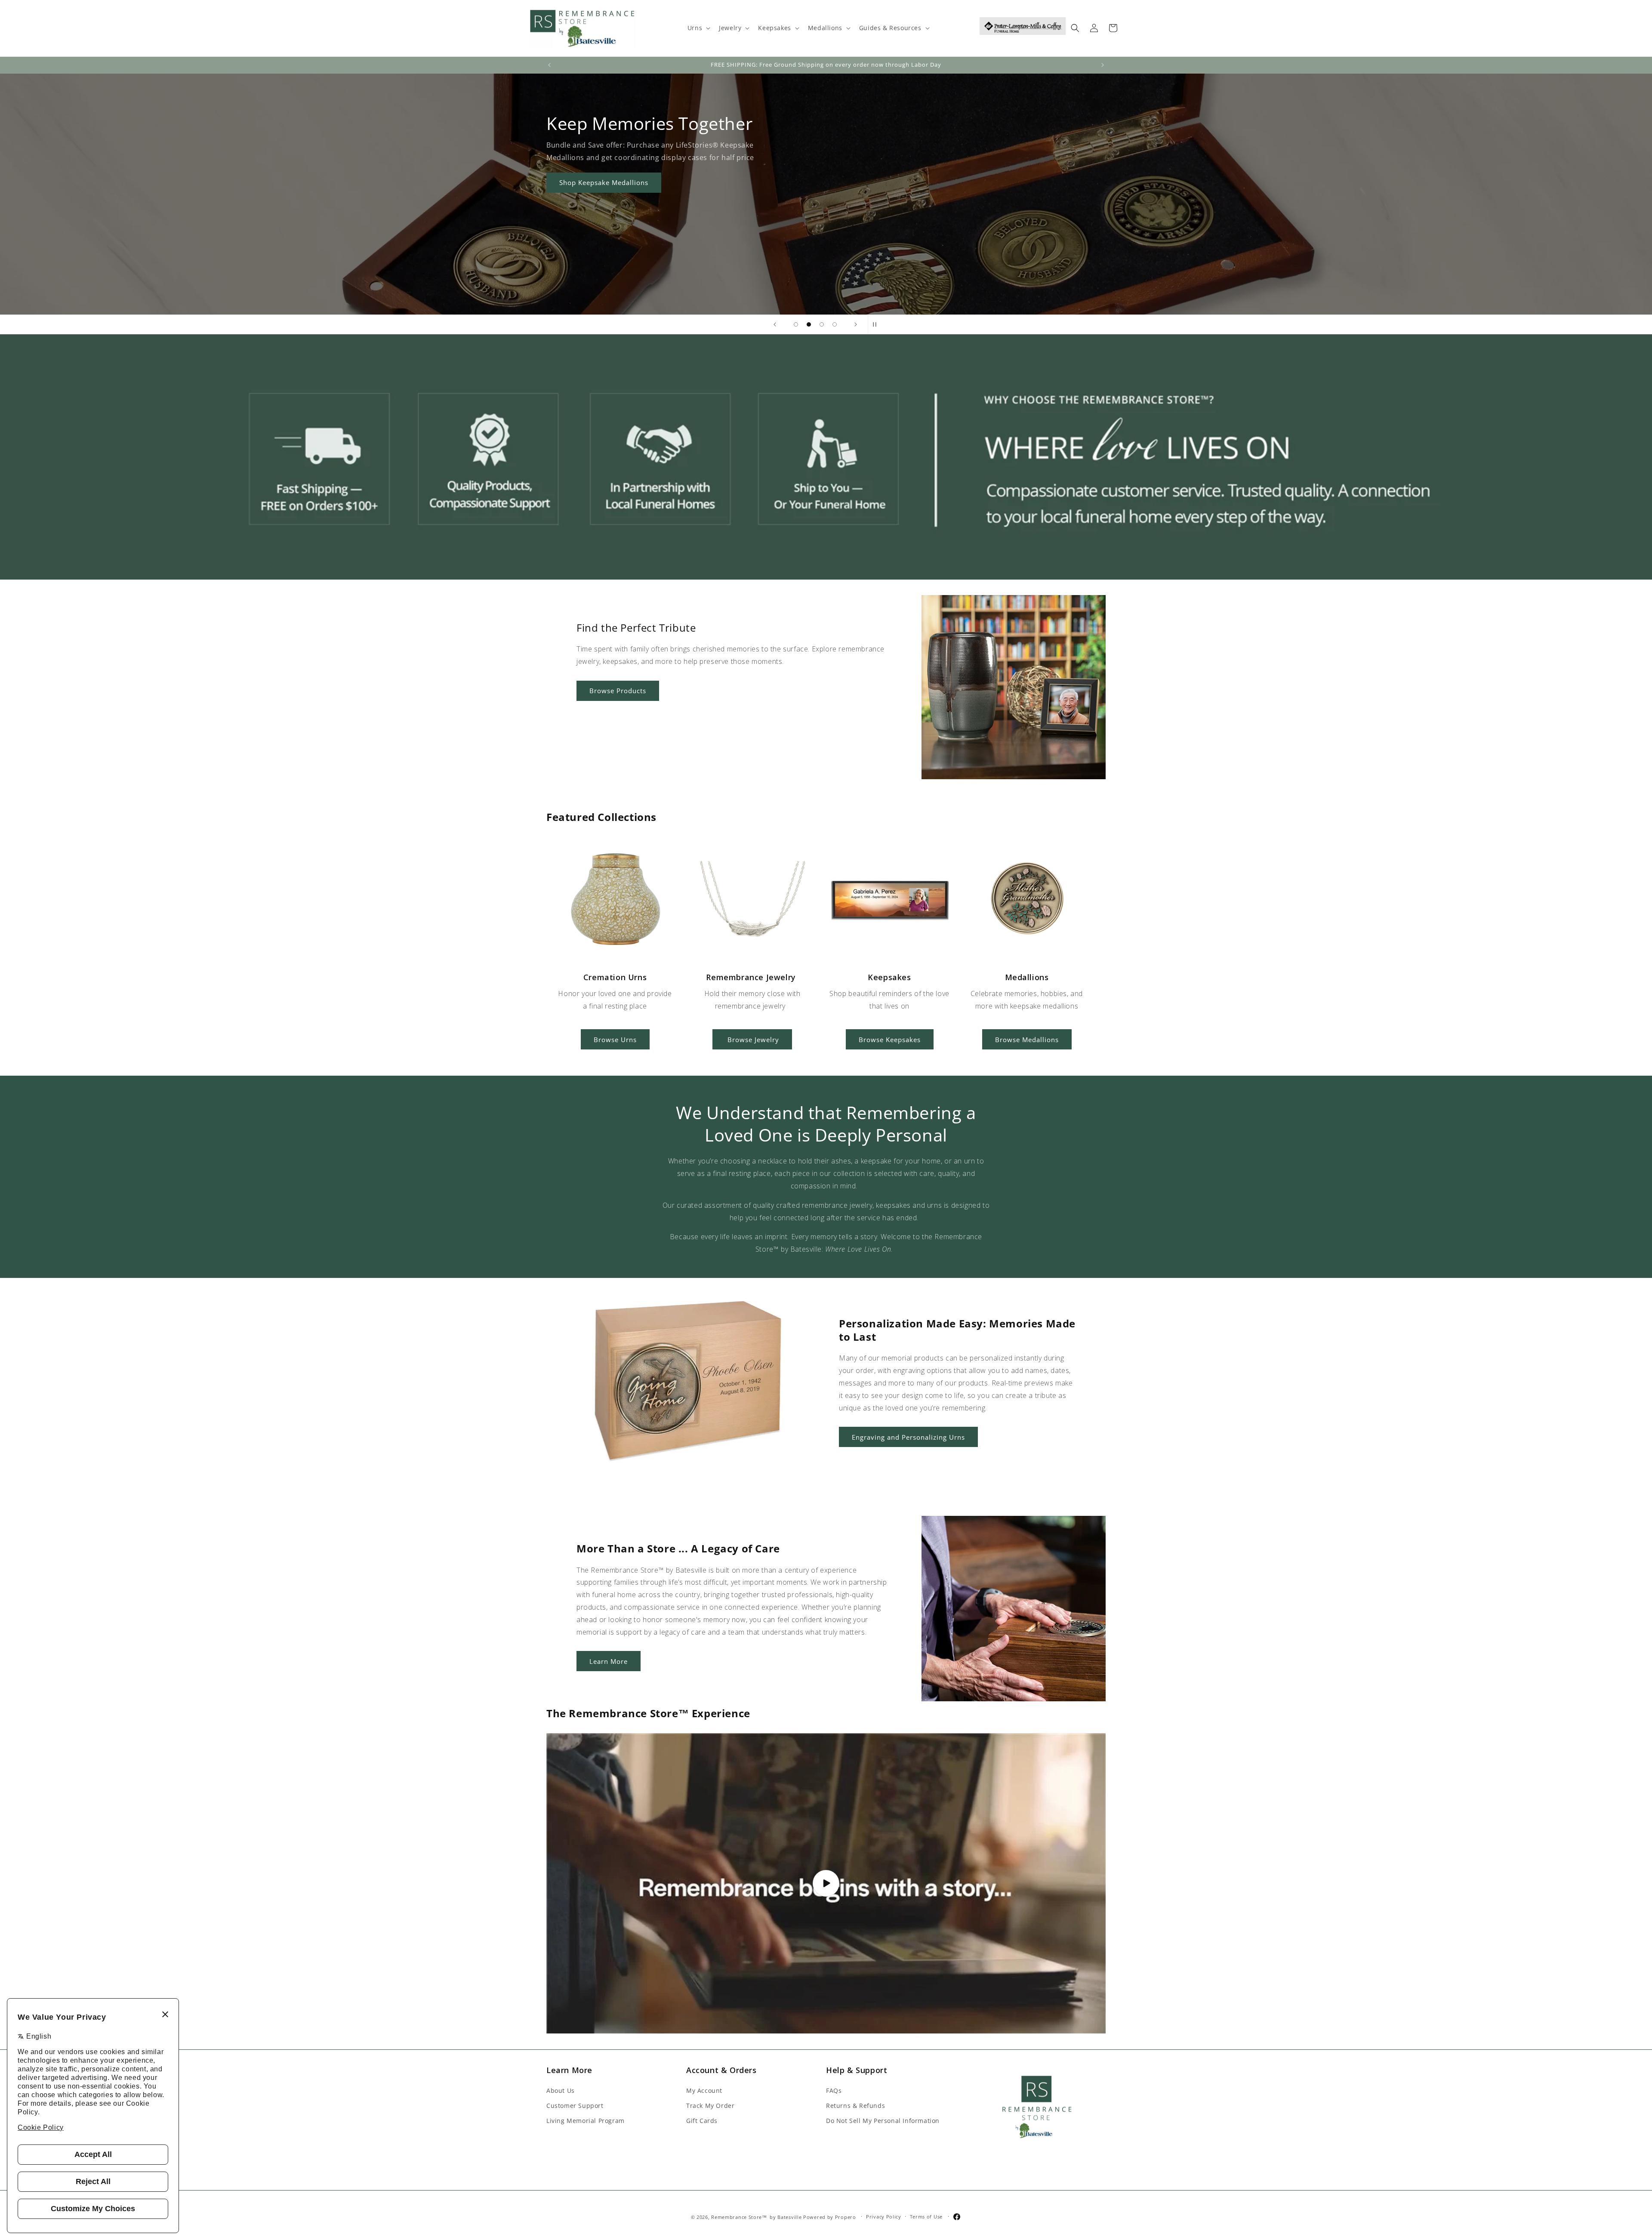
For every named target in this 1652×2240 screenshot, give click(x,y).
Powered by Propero (830, 2217)
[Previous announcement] (549, 65)
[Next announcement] (1103, 65)
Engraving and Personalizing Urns (908, 1437)
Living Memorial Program (586, 2120)
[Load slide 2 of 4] (809, 324)
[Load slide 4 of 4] (835, 324)
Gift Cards (702, 2120)
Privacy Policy (884, 2217)
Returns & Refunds (855, 2105)
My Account (704, 2090)
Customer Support (575, 2105)
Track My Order (710, 2105)
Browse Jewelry (752, 1040)
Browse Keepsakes (890, 1040)
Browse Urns (615, 1040)
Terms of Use (926, 2217)
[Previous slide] (775, 324)
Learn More (578, 241)
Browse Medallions (1027, 1040)
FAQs (834, 2090)
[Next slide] (856, 324)
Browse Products (618, 691)
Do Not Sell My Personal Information (883, 2120)
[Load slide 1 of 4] (796, 324)
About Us (561, 2090)
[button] (698, 28)
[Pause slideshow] (877, 324)
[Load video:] (826, 1884)
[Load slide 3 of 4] (822, 324)
